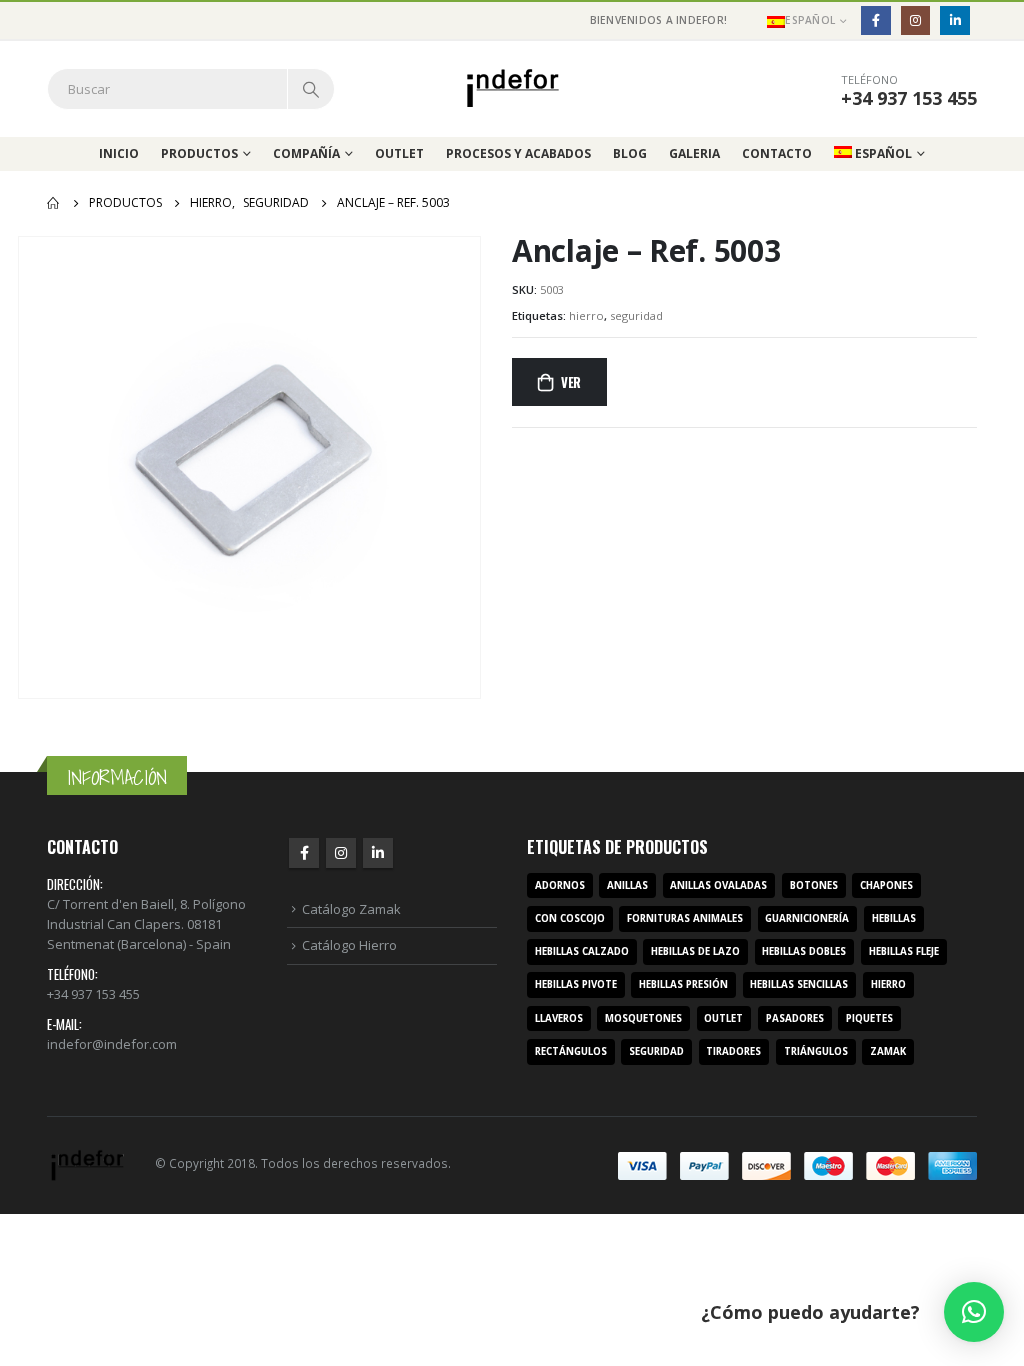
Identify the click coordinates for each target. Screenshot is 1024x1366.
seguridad (636, 315)
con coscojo (570, 918)
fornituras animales (685, 918)
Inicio (119, 153)
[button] (974, 1312)
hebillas (894, 918)
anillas (627, 885)
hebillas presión (683, 984)
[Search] (311, 89)
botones (814, 885)
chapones (886, 885)
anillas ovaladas (718, 885)
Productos (199, 153)
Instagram (341, 853)
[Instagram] (915, 20)
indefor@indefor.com (112, 1044)
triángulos (816, 1051)
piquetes (869, 1018)
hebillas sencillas (799, 984)
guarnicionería (807, 918)
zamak (888, 1051)
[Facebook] (875, 20)
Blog (630, 153)
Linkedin (378, 853)
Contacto (777, 153)
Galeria (694, 153)
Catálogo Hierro (349, 945)
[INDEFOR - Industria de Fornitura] (512, 88)
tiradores (733, 1051)
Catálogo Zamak (351, 909)
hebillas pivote (576, 984)
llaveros (559, 1018)
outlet (723, 1018)
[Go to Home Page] (54, 203)
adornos (560, 885)
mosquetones (643, 1018)
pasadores (795, 1018)
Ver (571, 382)
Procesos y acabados (518, 153)
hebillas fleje (904, 951)
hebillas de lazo (695, 951)
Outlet (399, 153)
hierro (586, 315)
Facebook (304, 853)
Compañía (306, 153)
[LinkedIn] (954, 20)
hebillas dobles (804, 951)
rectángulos (571, 1051)
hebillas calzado (582, 951)
